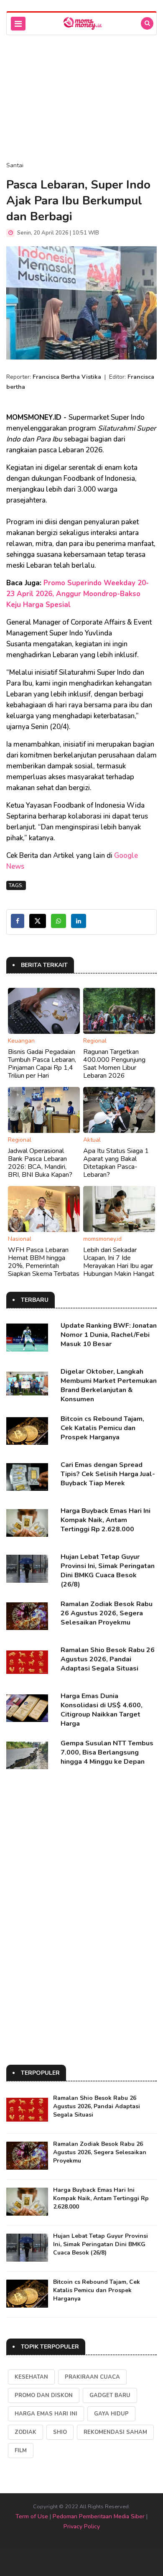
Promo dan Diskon (44, 2395)
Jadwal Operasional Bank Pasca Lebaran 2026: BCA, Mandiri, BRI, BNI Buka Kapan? (40, 1163)
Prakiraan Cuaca (92, 2377)
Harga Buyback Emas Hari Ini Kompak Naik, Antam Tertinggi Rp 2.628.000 (106, 1520)
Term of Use (32, 2516)
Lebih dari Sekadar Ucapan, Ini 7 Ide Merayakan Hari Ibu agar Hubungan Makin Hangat (119, 1262)
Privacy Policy (82, 2526)
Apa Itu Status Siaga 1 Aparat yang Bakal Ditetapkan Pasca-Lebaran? (116, 1163)
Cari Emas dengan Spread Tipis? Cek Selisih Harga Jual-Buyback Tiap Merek (108, 1474)
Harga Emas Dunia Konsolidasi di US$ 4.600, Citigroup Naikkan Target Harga (102, 1710)
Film (21, 2451)
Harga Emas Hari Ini (46, 2414)
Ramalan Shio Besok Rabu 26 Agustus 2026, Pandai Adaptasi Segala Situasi (108, 1659)
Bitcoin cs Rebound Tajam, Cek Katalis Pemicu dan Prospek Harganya (102, 1428)
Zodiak (25, 2432)
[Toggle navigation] (18, 24)
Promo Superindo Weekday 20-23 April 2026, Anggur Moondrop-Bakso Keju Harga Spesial (78, 594)
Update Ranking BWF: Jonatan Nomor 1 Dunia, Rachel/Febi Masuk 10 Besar (109, 1335)
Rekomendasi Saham (115, 2432)
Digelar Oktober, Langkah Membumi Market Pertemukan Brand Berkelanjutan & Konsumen (109, 1385)
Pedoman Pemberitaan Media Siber (99, 2516)
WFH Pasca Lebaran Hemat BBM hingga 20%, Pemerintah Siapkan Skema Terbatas (44, 1262)
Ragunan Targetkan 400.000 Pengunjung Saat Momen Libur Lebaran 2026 (114, 1064)
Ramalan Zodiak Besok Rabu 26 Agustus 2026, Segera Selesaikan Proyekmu (107, 1613)
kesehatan (31, 2377)
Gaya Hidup (111, 2414)
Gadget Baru (110, 2395)
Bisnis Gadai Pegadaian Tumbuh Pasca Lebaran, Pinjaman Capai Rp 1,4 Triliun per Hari (42, 1064)
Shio (60, 2432)
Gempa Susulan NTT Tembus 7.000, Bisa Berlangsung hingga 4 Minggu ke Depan (107, 1752)
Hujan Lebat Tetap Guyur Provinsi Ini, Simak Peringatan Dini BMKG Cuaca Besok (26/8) (108, 1571)
